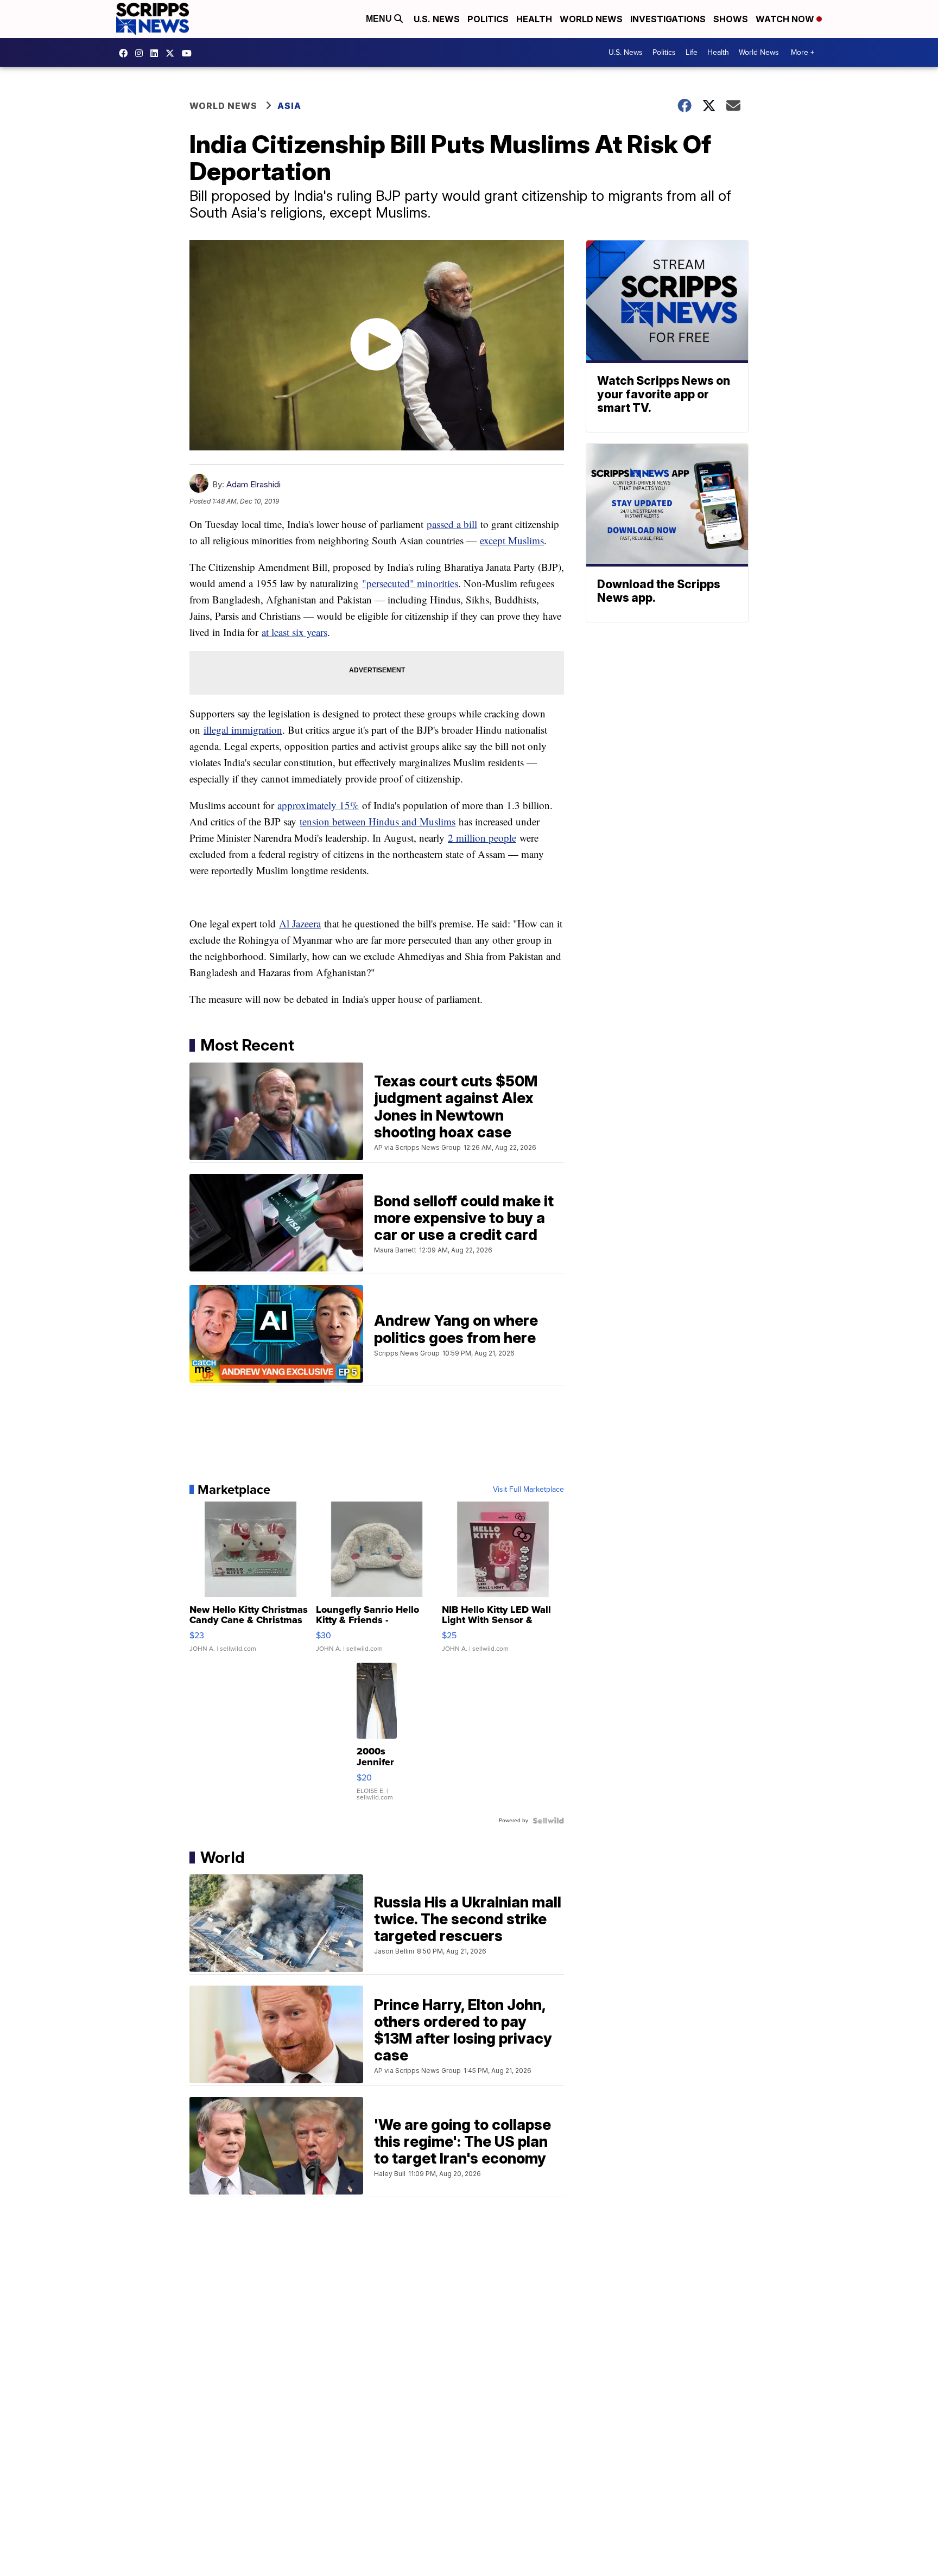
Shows (731, 19)
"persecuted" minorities (410, 583)
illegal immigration (243, 730)
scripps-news (157, 53)
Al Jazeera (300, 923)
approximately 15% (318, 805)
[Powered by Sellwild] (548, 1821)
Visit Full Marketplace (528, 1490)
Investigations (668, 19)
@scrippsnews (189, 53)
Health (534, 19)
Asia (289, 106)
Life (692, 52)
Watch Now (786, 19)
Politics (488, 19)
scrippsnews (126, 53)
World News (591, 19)
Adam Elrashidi (253, 484)
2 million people (482, 838)
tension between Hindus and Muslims (378, 821)
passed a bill (452, 524)
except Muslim (510, 540)
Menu (380, 19)
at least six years (294, 632)
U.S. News (437, 19)
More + (803, 52)
